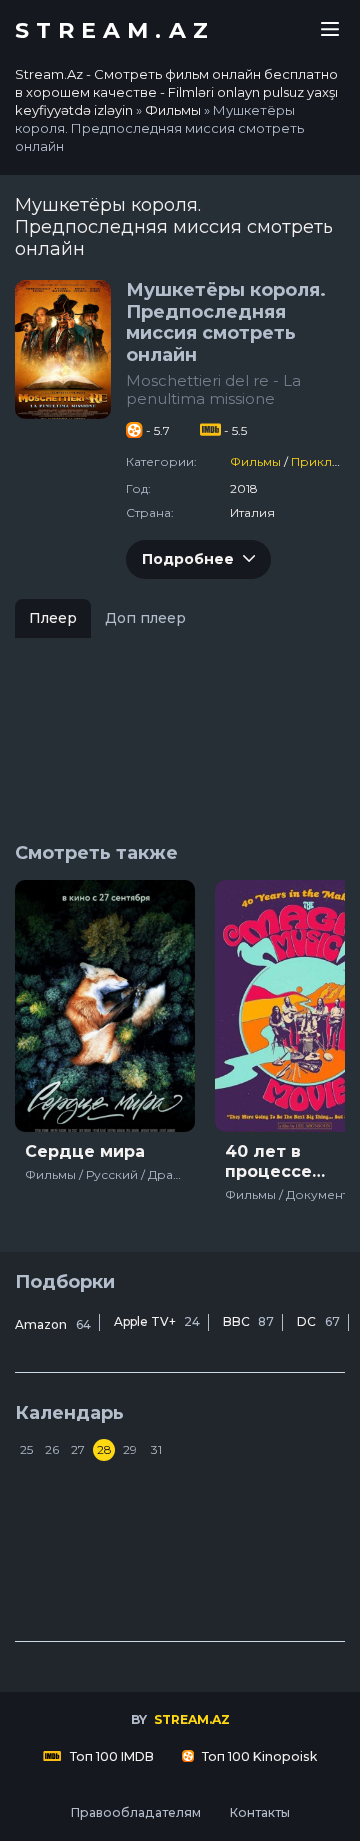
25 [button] (26, 1449)
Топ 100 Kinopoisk (258, 1756)
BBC (248, 1321)
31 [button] (156, 1449)
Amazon (53, 1324)
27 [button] (78, 1449)
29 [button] (130, 1449)
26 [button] (52, 1449)
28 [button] (104, 1449)
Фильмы (255, 461)
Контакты (259, 1812)
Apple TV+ (157, 1321)
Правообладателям (135, 1812)
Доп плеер (145, 618)
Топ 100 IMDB (110, 1756)
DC (318, 1321)
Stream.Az (115, 31)
